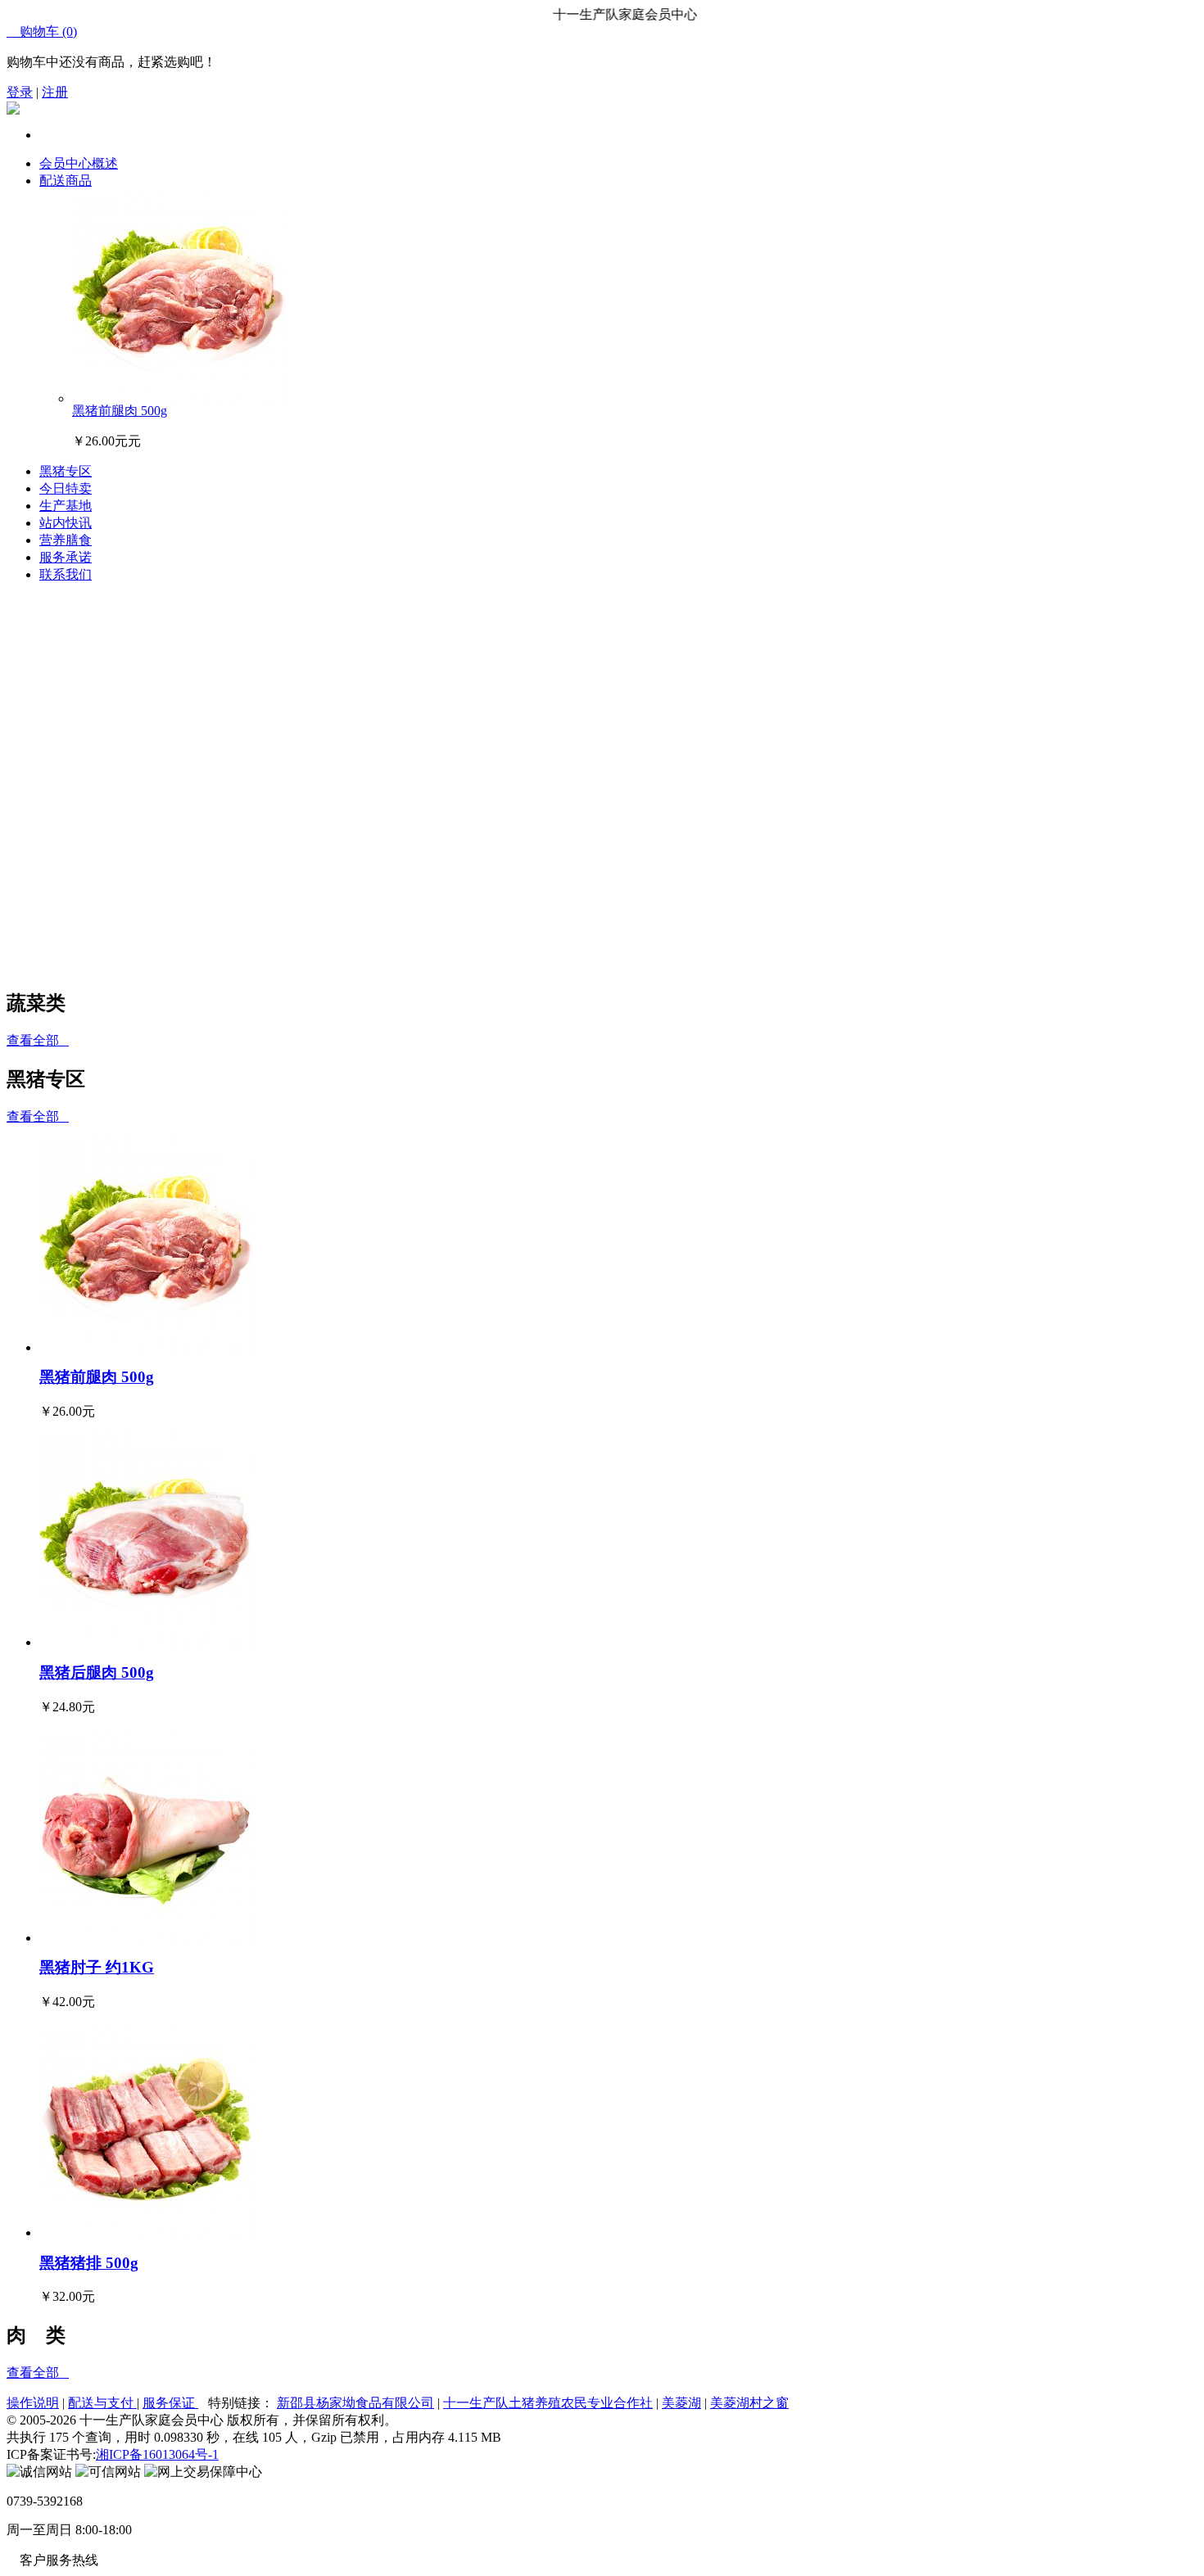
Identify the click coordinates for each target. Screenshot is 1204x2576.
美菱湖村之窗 (749, 2403)
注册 (55, 92)
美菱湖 (681, 2403)
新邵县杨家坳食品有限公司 (355, 2403)
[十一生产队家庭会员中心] (13, 110)
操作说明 (33, 2403)
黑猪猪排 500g (89, 2263)
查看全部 (38, 1040)
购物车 (42, 32)
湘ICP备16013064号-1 (157, 2454)
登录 (20, 92)
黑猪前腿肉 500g (120, 411)
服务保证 (170, 2403)
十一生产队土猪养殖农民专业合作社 (548, 2403)
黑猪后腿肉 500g (97, 1672)
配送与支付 (102, 2403)
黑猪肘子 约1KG (97, 1967)
